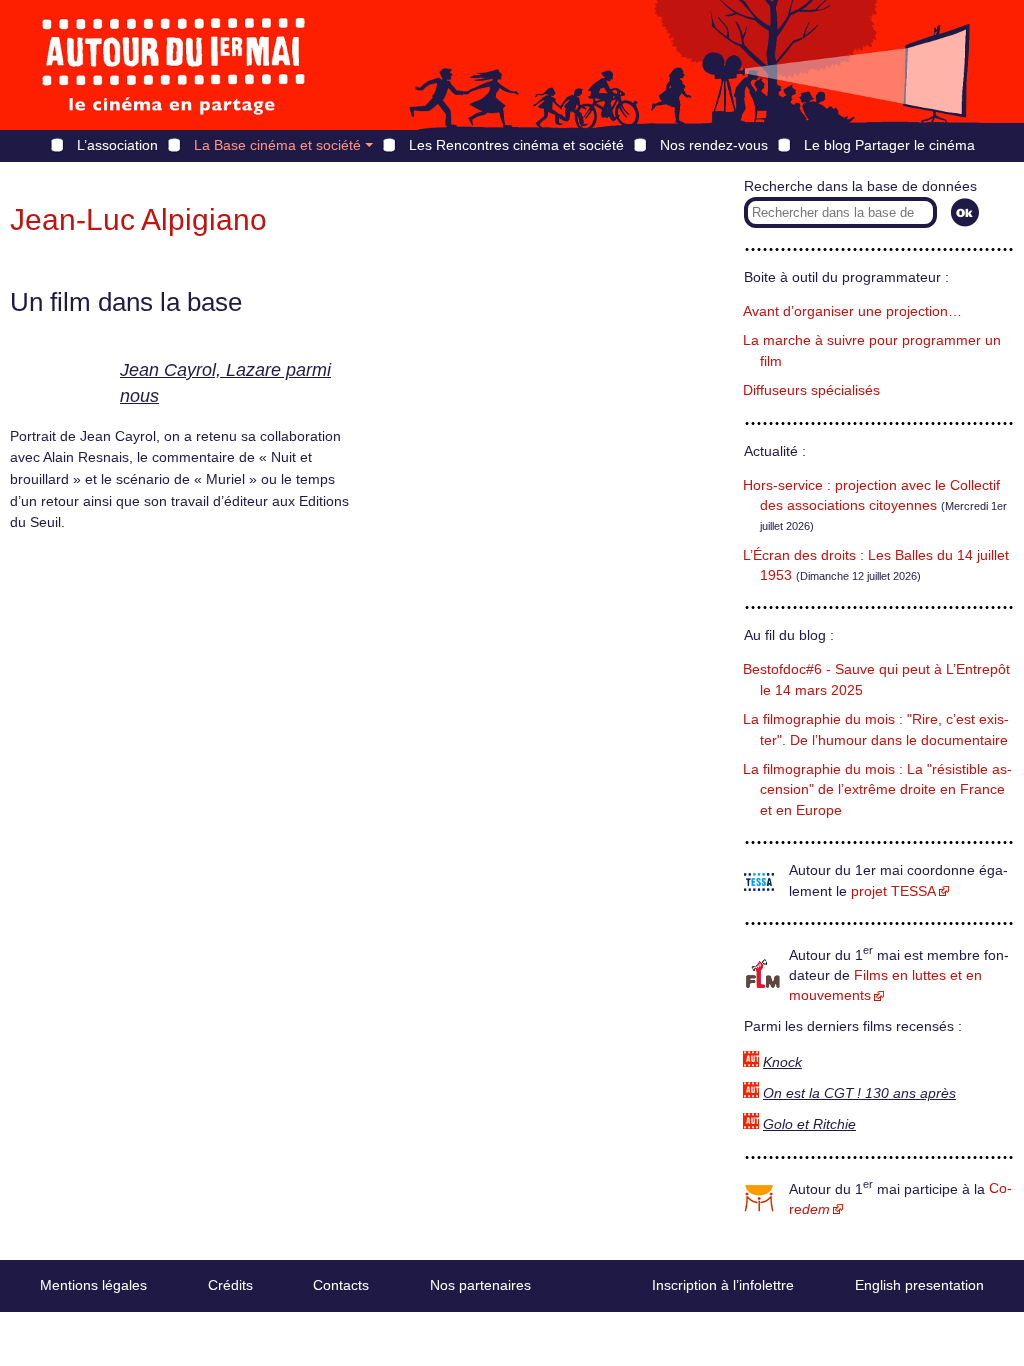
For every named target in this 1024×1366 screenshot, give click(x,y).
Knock (782, 1062)
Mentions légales (93, 1285)
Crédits (230, 1285)
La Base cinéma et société (277, 145)
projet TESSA (893, 891)
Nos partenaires (480, 1285)
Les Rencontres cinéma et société (516, 145)
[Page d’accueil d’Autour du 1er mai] (175, 65)
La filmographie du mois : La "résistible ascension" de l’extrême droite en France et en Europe (877, 790)
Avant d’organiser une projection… (852, 311)
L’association (117, 145)
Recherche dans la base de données (860, 186)
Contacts (341, 1285)
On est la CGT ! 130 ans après (859, 1093)
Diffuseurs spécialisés (811, 390)
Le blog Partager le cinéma (889, 145)
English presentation (919, 1285)
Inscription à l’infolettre (723, 1285)
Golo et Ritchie (809, 1124)
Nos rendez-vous (714, 145)
